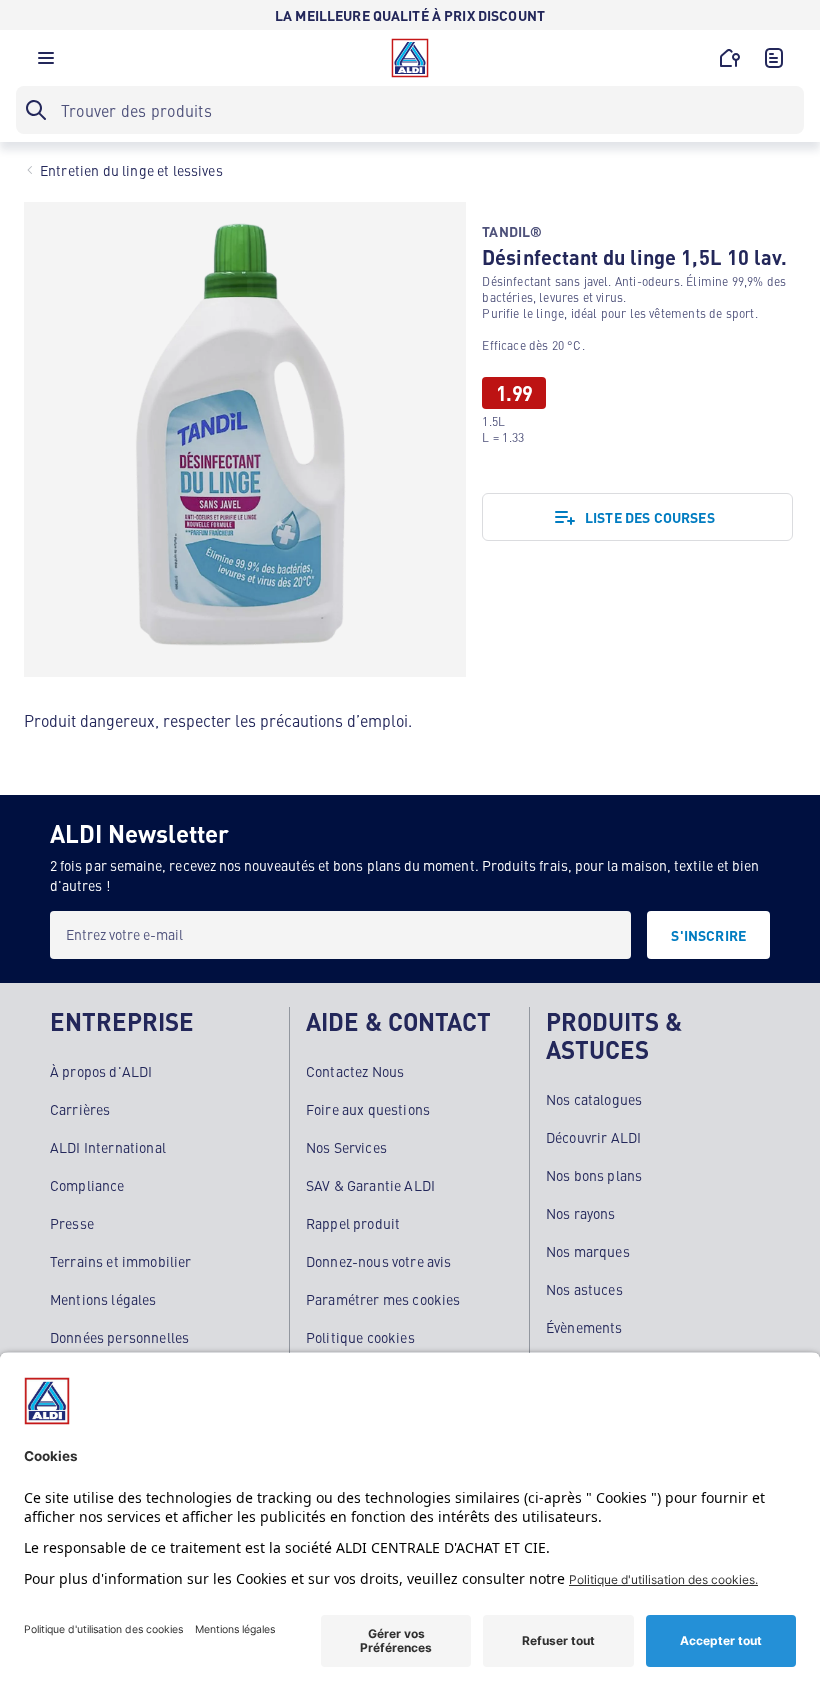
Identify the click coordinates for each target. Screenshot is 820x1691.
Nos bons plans (594, 1175)
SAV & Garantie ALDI (370, 1185)
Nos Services (346, 1147)
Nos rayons (581, 1213)
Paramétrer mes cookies (383, 1299)
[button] (46, 63)
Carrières (80, 1109)
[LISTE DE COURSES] (774, 58)
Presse (72, 1223)
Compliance (87, 1185)
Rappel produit (353, 1223)
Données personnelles (119, 1337)
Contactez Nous (355, 1071)
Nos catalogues (594, 1099)
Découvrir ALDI (593, 1137)
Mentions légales (103, 1299)
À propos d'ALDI (101, 1071)
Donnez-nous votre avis (379, 1261)
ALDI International (108, 1147)
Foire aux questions (368, 1109)
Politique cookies (360, 1337)
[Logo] (410, 58)
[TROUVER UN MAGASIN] (730, 58)
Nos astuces (584, 1289)
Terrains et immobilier (121, 1261)
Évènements (584, 1327)
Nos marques (588, 1251)
